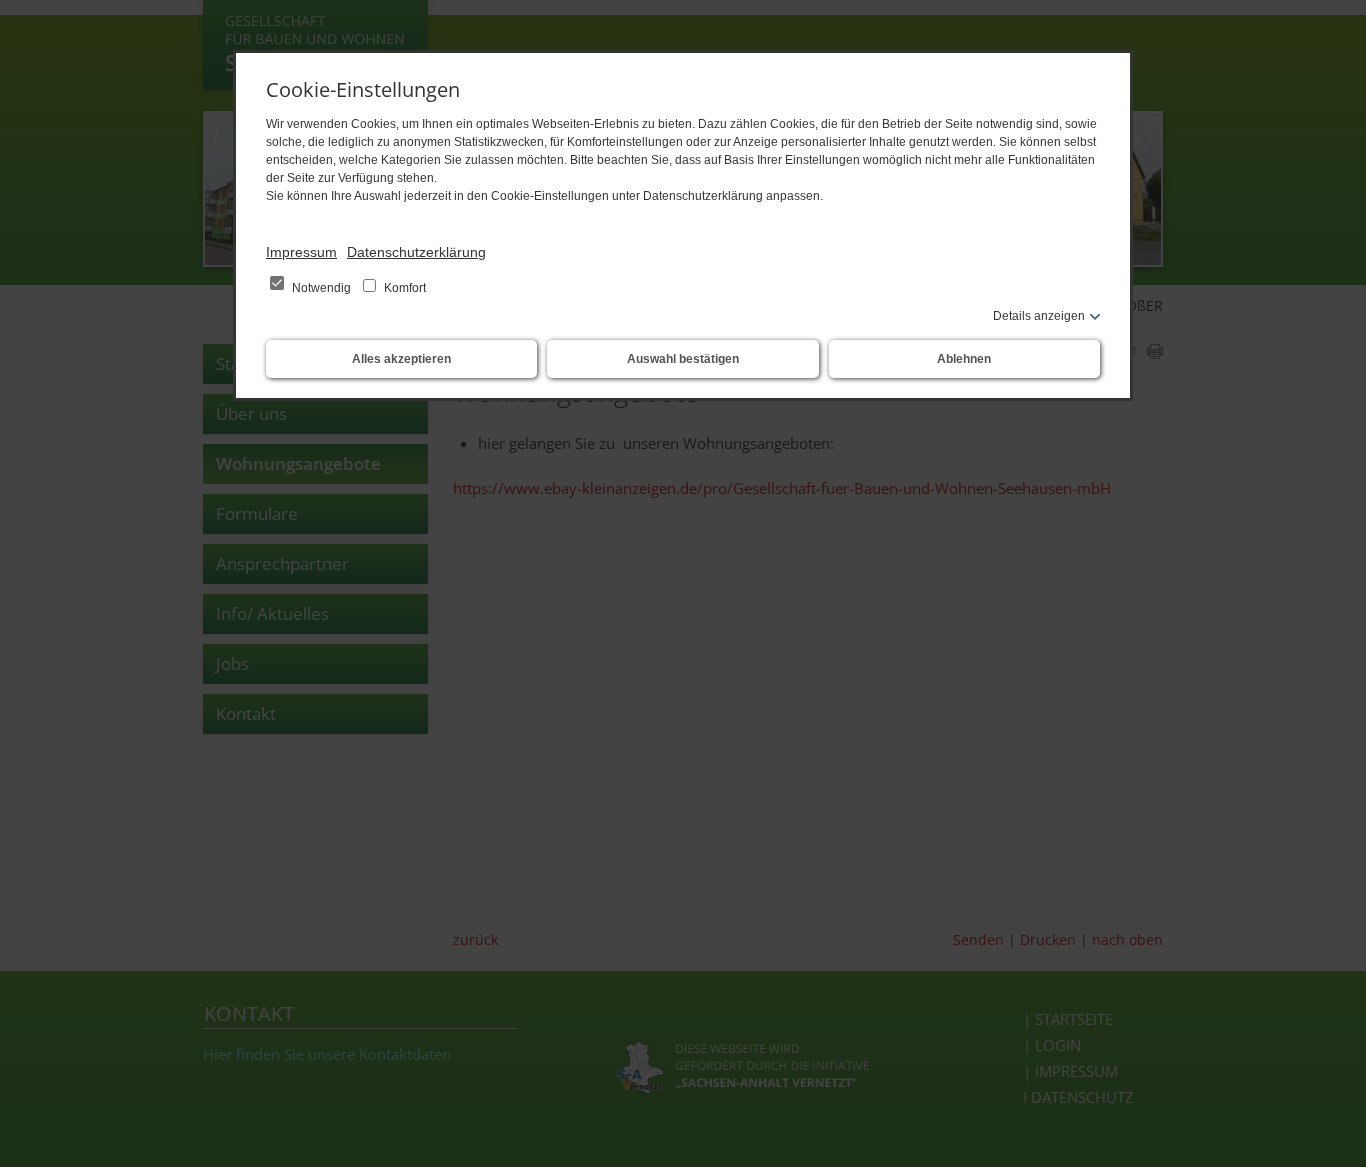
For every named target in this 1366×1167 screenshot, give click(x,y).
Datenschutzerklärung (416, 252)
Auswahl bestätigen (683, 359)
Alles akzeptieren (401, 359)
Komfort (403, 288)
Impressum (301, 252)
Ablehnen (964, 359)
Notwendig (321, 288)
